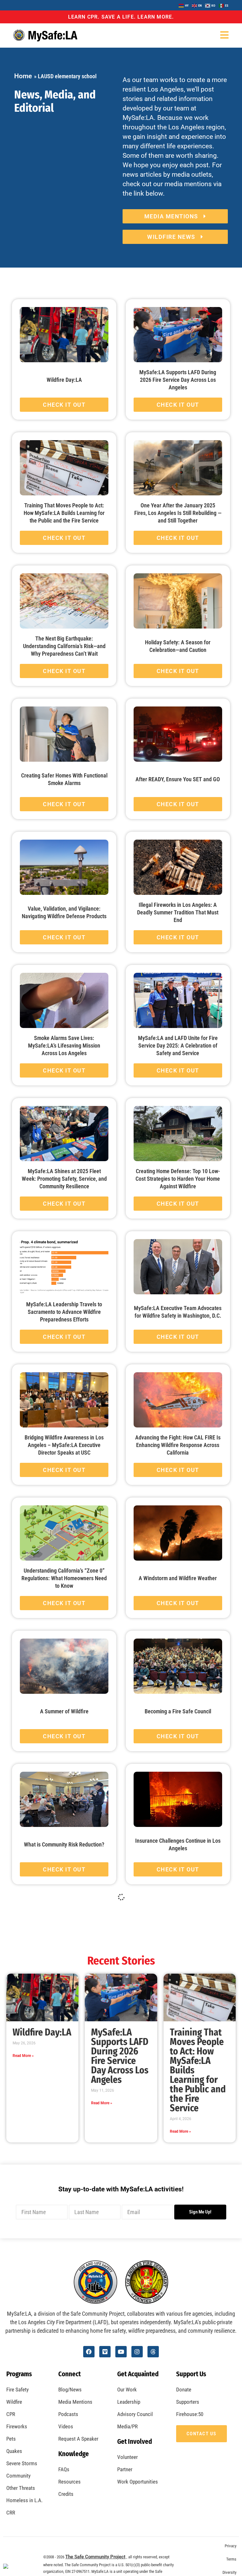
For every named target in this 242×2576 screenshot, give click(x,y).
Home (23, 76)
